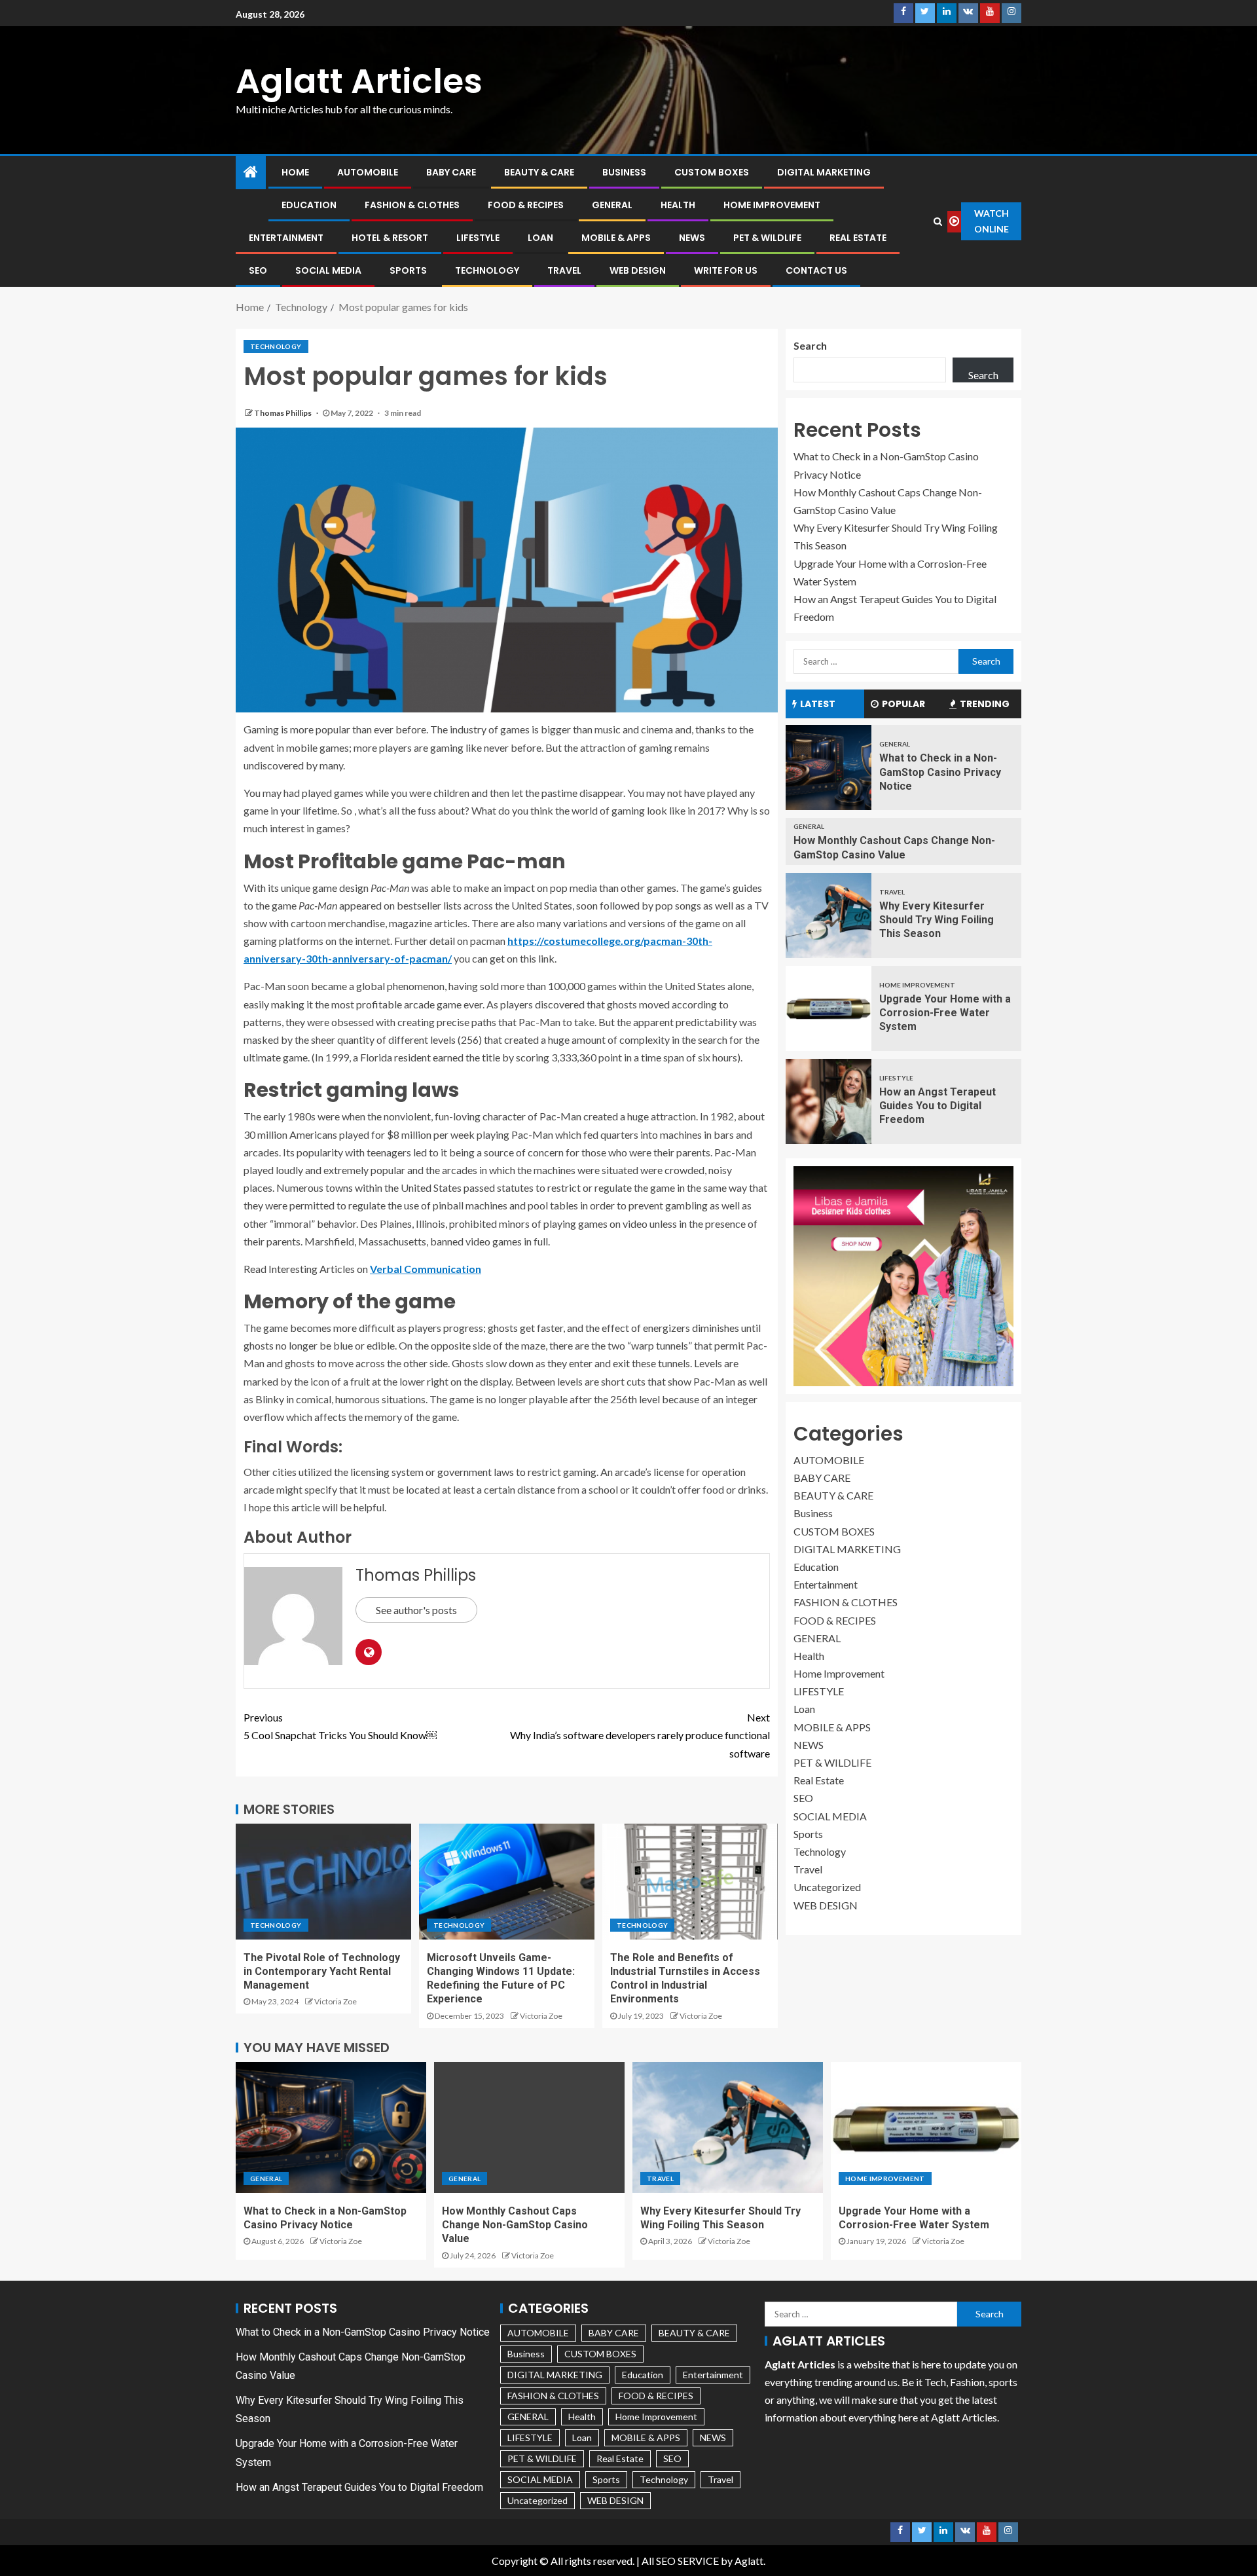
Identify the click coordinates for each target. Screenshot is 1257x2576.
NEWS (692, 238)
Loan (540, 238)
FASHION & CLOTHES (412, 205)
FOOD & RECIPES (526, 205)
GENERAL (612, 205)
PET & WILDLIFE (767, 238)
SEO (258, 270)
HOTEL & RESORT (390, 238)
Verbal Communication (426, 1269)
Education (309, 205)
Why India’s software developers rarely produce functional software (640, 1735)
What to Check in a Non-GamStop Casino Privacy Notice (940, 772)
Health (678, 205)
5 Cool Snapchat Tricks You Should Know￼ (340, 1726)
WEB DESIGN (638, 270)
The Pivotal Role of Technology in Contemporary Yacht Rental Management (322, 1972)
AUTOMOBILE (368, 172)
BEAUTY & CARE (539, 172)
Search (810, 345)
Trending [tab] (985, 704)
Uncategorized (827, 1887)
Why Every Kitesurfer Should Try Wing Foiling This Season (937, 920)
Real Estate (858, 238)
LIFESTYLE (478, 238)
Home (295, 172)
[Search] (938, 221)
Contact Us (816, 270)
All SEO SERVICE (680, 2561)
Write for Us (726, 270)
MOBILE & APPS (616, 238)
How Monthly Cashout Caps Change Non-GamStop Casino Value (515, 2225)
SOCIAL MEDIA (328, 270)
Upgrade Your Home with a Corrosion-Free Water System (945, 1013)
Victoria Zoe (336, 2001)
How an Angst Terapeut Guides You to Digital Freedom (938, 1106)
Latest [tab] (818, 704)
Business (624, 172)
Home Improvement (772, 205)
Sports (408, 270)
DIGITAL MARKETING (824, 172)
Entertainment (286, 238)
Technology (487, 270)
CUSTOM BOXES (712, 172)
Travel (564, 270)
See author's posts (416, 1610)
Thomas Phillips (283, 413)
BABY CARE (451, 172)
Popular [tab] (903, 704)
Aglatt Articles (359, 81)
